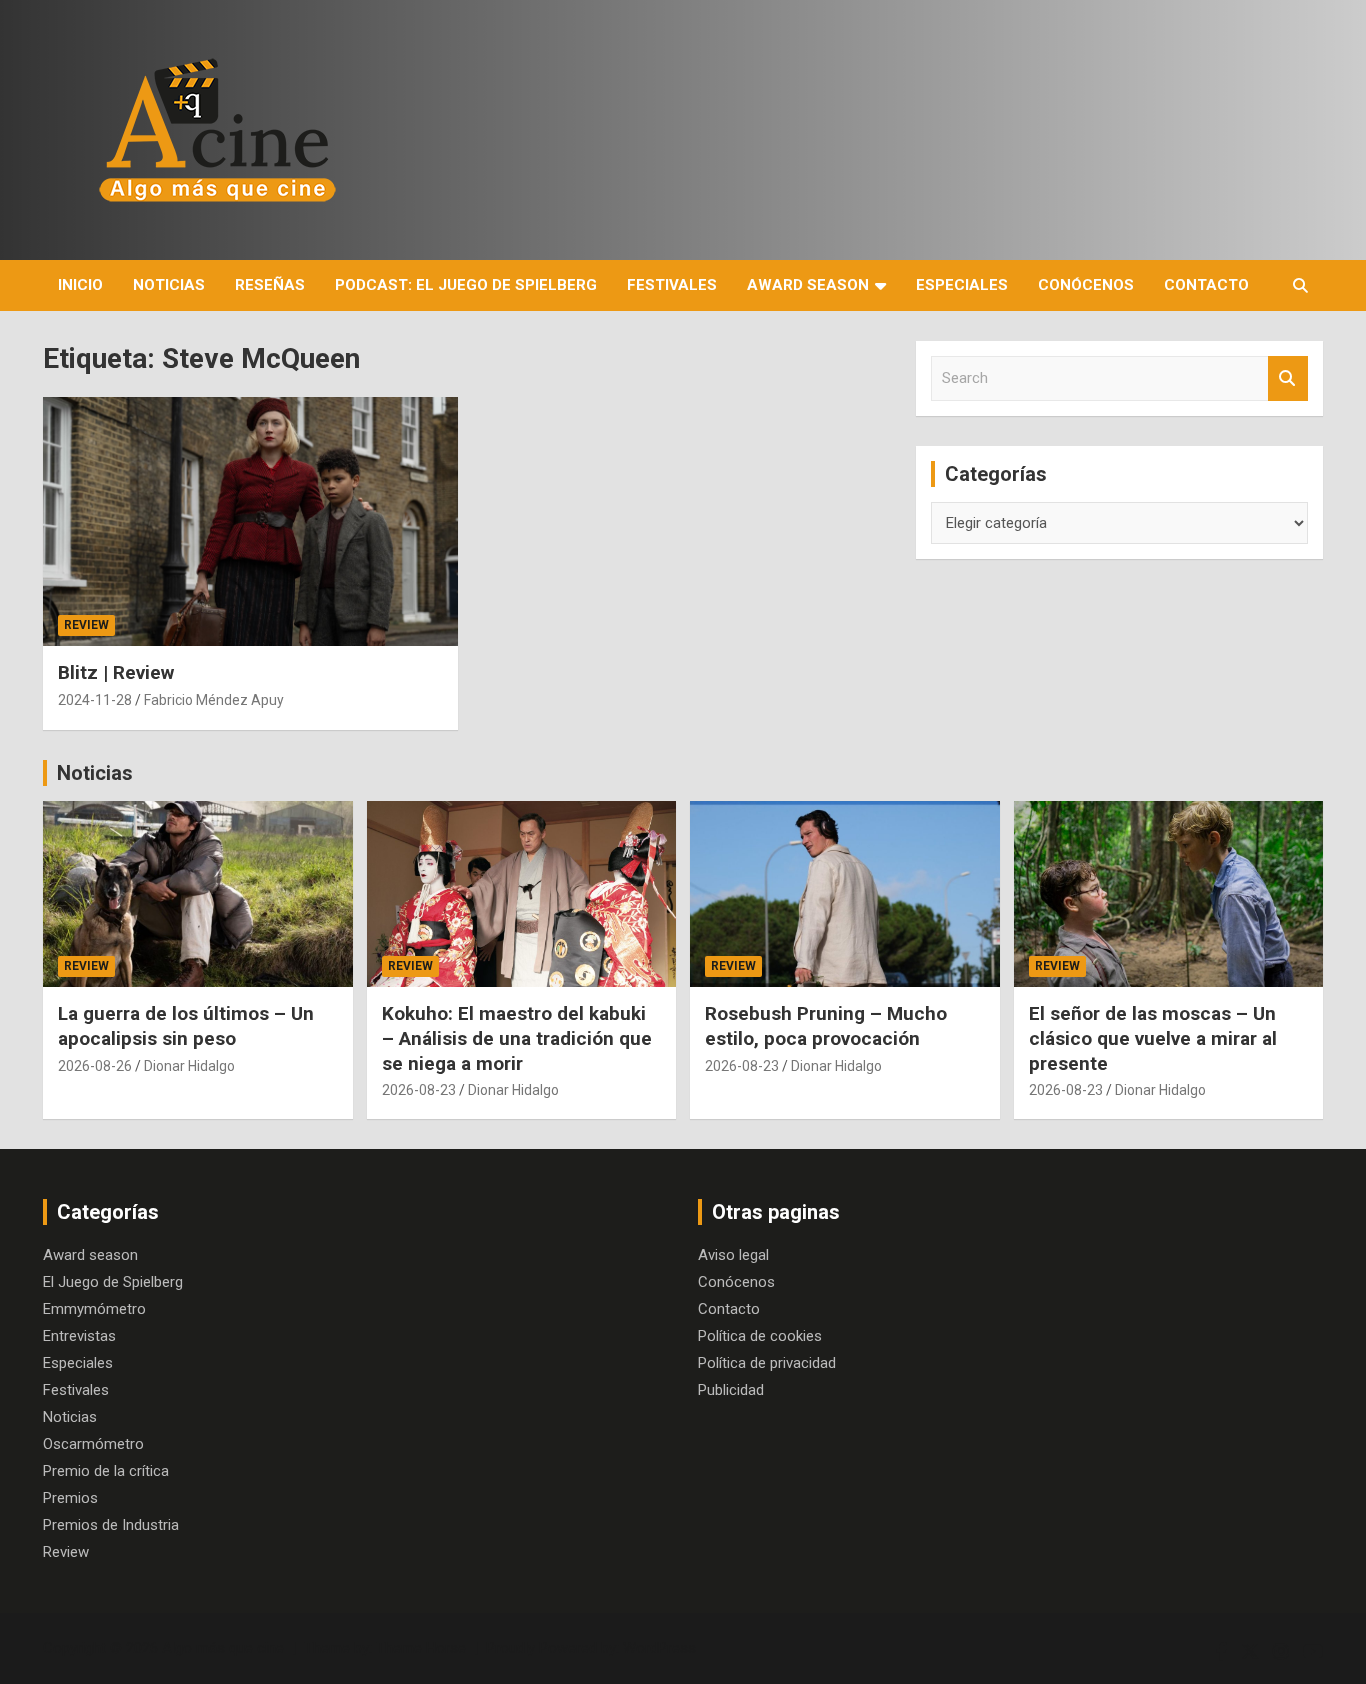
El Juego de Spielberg (113, 1282)
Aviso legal (733, 1255)
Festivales (672, 285)
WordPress (659, 1648)
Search (1288, 378)
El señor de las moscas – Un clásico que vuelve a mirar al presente (1153, 1038)
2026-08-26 (95, 1066)
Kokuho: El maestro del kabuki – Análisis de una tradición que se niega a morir (517, 1038)
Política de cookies (760, 1336)
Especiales (962, 285)
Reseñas (270, 285)
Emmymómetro (94, 1309)
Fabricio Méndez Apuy (214, 700)
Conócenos (1086, 285)
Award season (808, 285)
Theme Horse (421, 1648)
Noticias (169, 285)
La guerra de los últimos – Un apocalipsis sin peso (186, 1026)
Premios (70, 1498)
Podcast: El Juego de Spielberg (466, 285)
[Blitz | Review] (250, 522)
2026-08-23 (419, 1090)
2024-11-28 (95, 700)
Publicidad (731, 1390)
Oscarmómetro (93, 1444)
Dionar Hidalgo (189, 1066)
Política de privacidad (767, 1363)
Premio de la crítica (106, 1471)
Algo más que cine (223, 1648)
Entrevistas (79, 1336)
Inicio (80, 285)
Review (86, 625)
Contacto (1206, 285)
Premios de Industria (111, 1525)
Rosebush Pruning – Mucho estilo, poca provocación (826, 1026)
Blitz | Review (116, 672)
